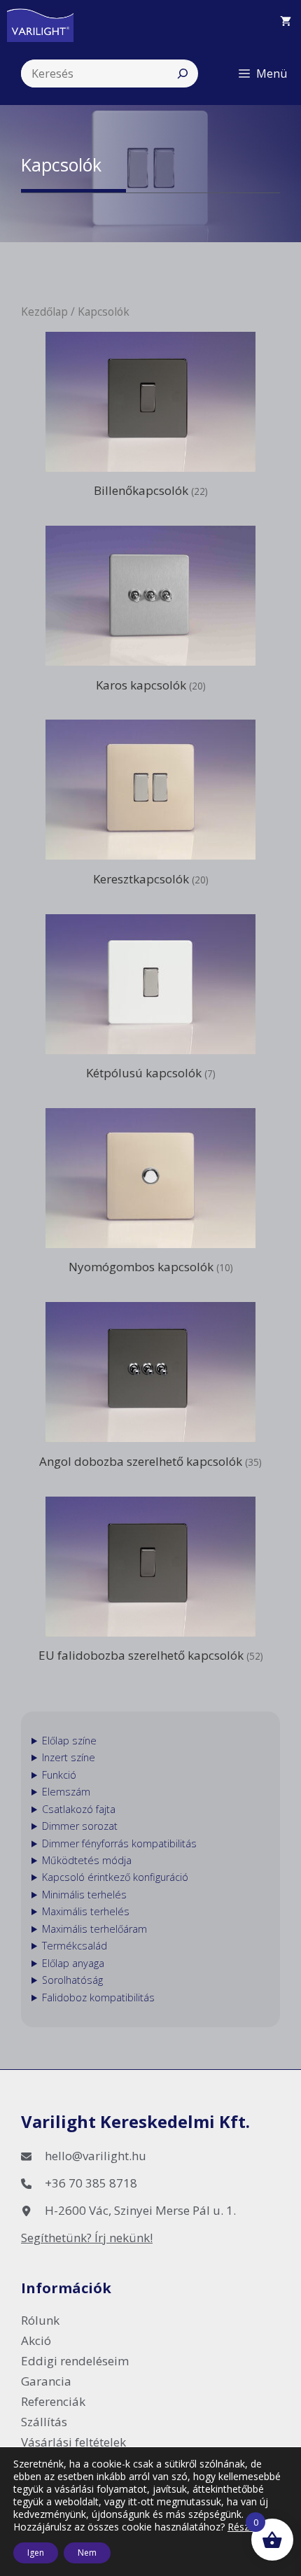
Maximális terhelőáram (94, 1929)
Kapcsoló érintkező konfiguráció (115, 1877)
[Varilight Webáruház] (47, 21)
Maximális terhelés (86, 1911)
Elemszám (66, 1792)
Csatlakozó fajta (79, 1809)
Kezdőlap (44, 311)
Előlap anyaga (73, 1963)
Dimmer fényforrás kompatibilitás (119, 1843)
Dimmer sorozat (80, 1826)
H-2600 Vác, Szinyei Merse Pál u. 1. (140, 2210)
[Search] (183, 73)
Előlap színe (69, 1741)
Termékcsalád (75, 1946)
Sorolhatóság (72, 1980)
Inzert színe (69, 1757)
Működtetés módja (87, 1860)
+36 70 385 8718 (91, 2183)
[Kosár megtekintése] (286, 21)
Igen (36, 2553)
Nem (87, 2553)
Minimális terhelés (84, 1895)
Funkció (59, 1775)
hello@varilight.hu (96, 2156)
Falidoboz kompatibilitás (98, 1997)
